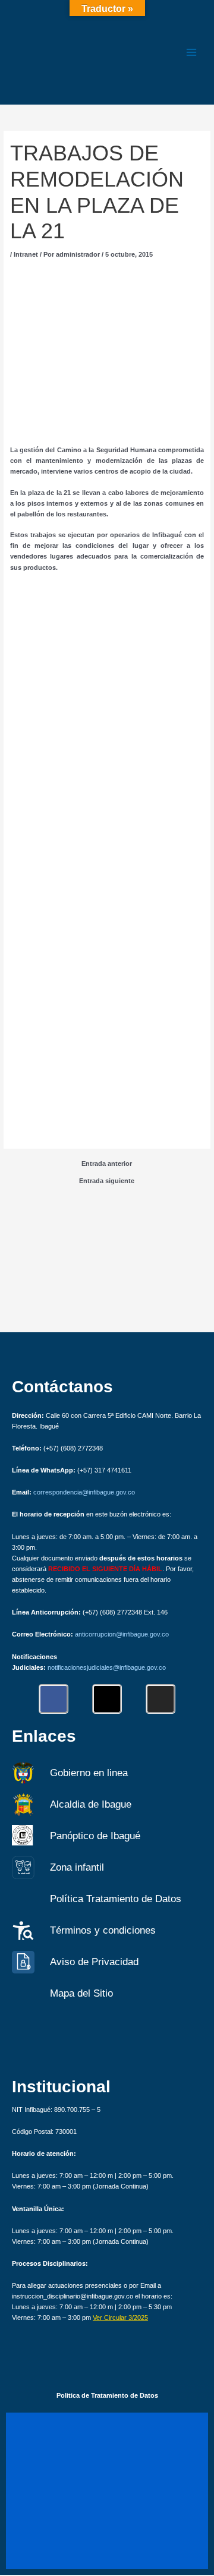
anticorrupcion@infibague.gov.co (122, 1634)
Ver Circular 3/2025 (120, 2318)
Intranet (26, 254)
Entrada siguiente (107, 1181)
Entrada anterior (107, 1164)
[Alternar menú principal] (191, 52)
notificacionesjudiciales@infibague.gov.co (107, 1667)
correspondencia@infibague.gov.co (84, 1492)
